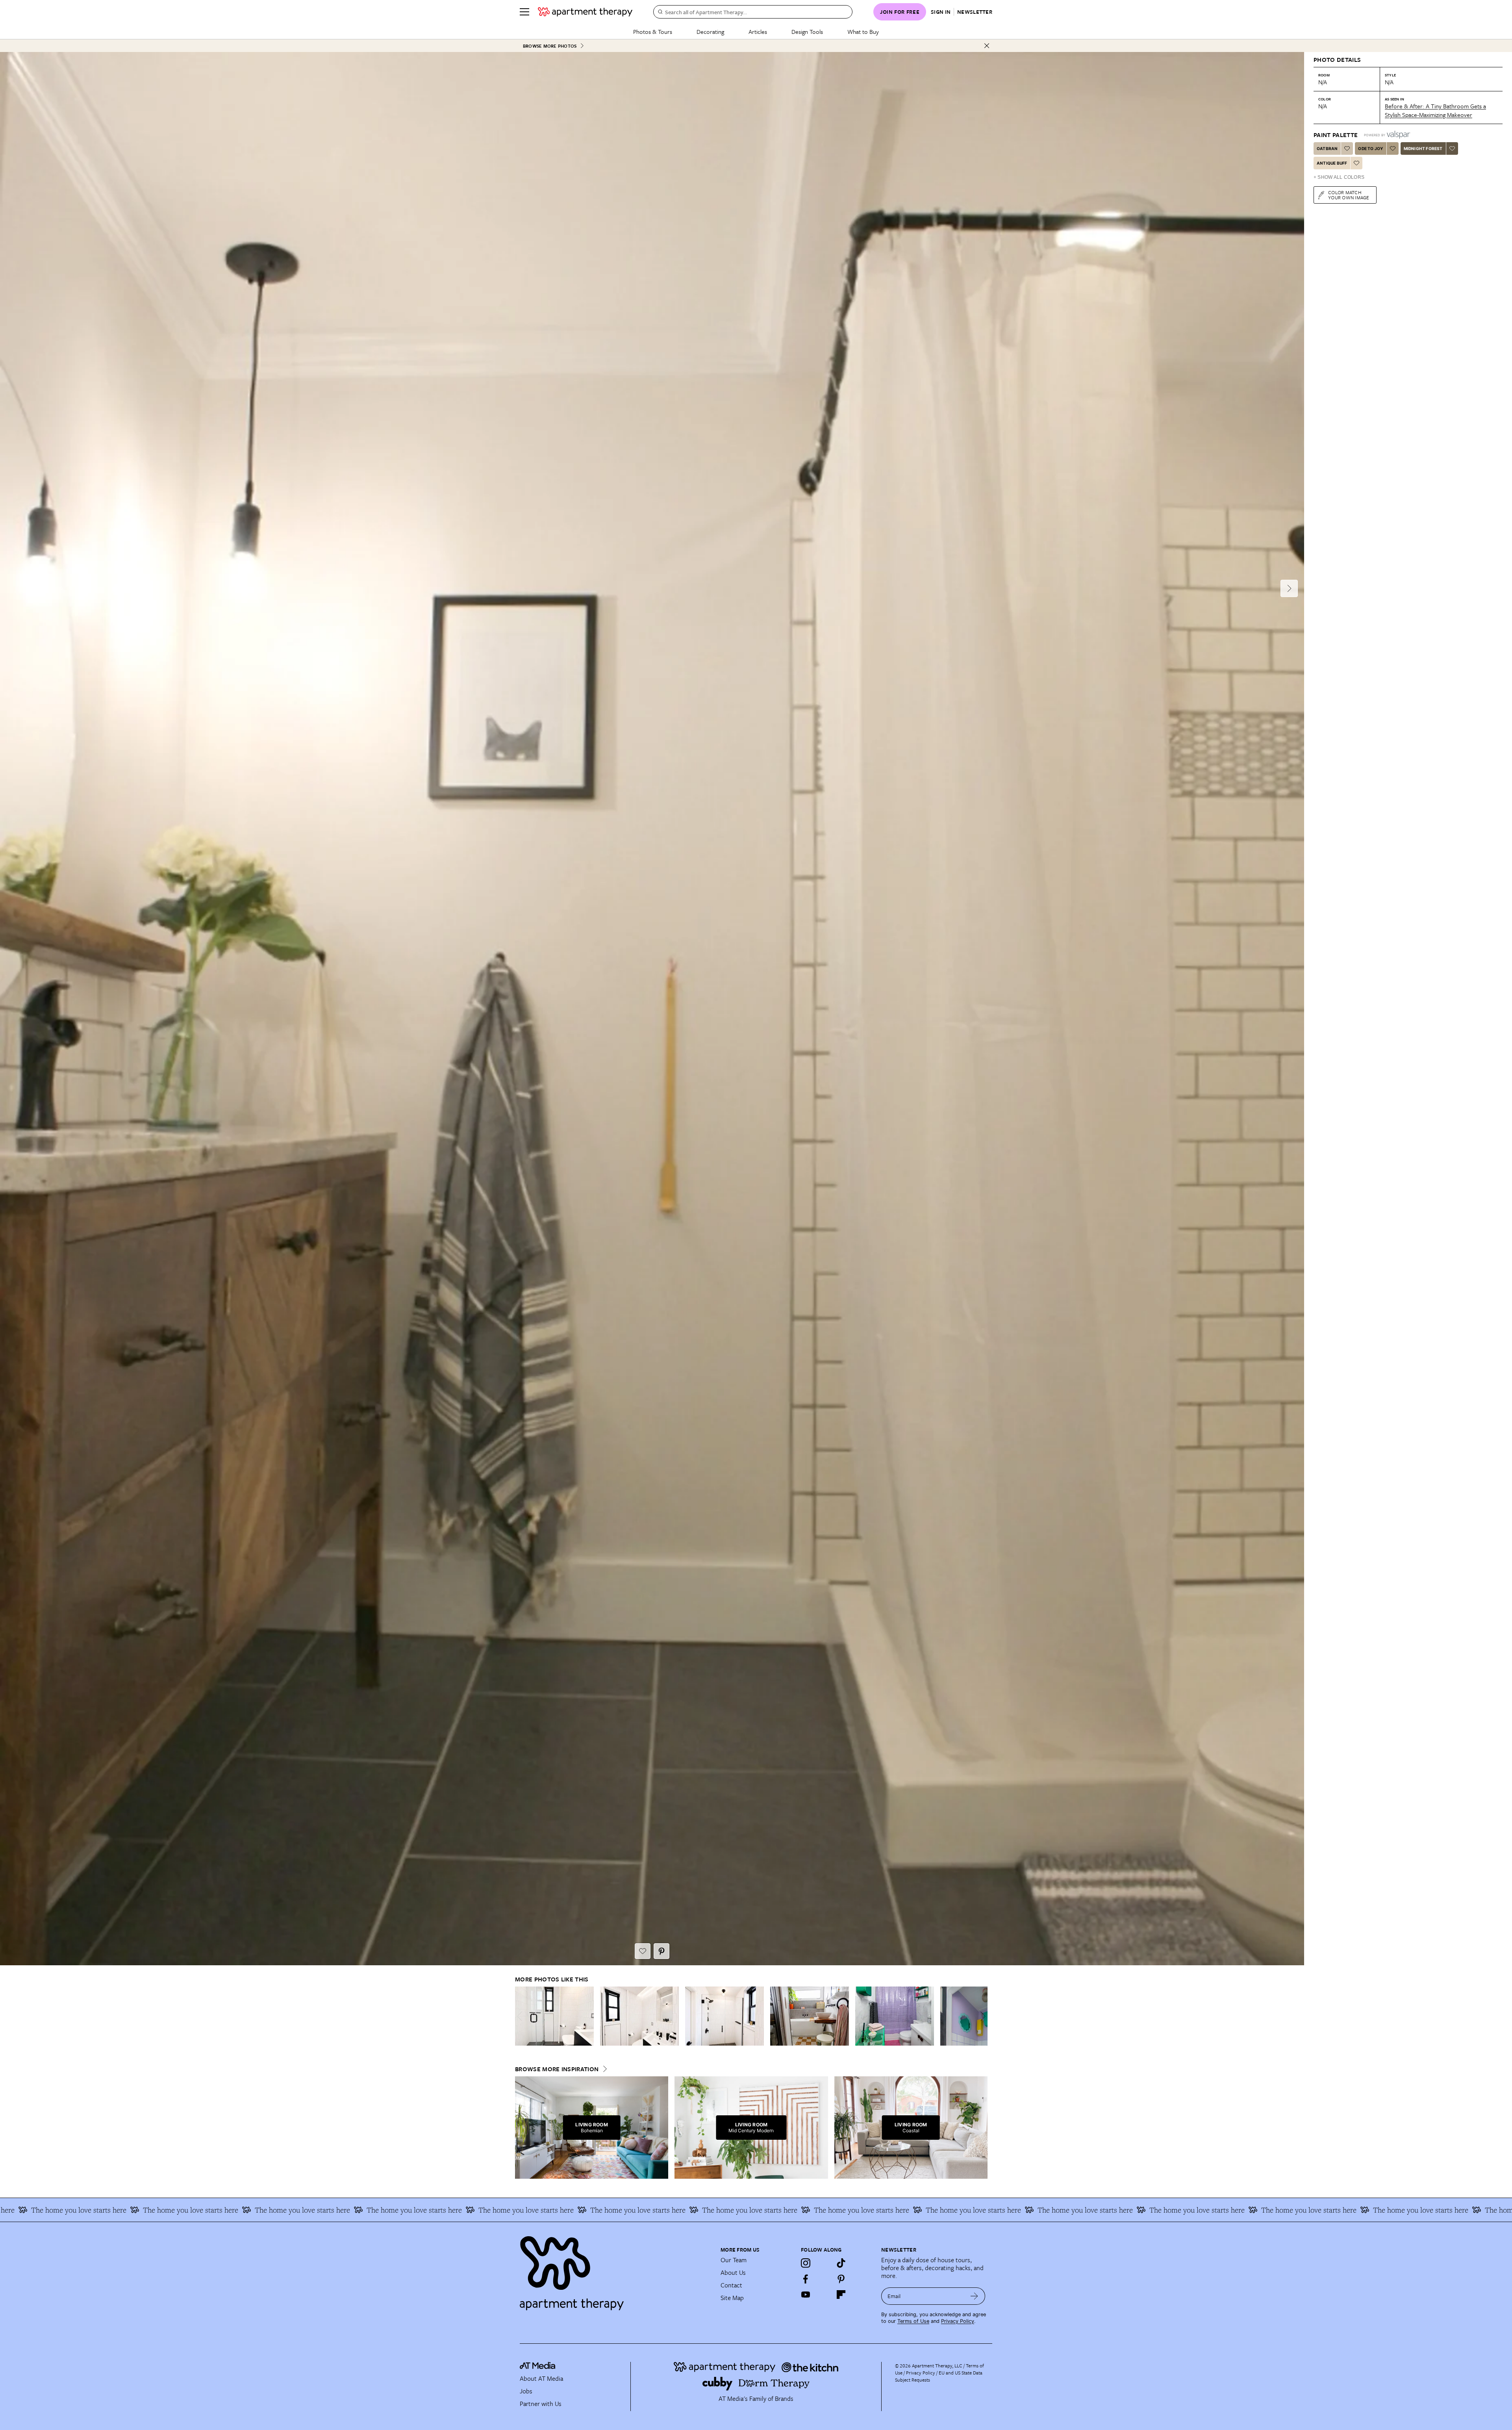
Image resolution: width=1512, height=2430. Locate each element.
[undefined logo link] (585, 12)
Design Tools (807, 32)
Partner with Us (541, 2404)
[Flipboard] (841, 2295)
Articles (758, 32)
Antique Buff (1332, 163)
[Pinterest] (841, 2279)
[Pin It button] (661, 1951)
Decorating (710, 32)
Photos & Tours (653, 32)
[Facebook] (806, 2279)
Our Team (734, 2260)
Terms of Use (913, 2321)
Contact (731, 2285)
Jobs (526, 2391)
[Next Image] (1289, 588)
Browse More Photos (550, 46)
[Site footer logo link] (615, 2270)
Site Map (732, 2298)
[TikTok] (841, 2263)
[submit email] (974, 2296)
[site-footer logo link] (537, 2367)
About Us (733, 2272)
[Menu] (524, 12)
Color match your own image (1349, 195)
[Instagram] (806, 2263)
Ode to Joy (1370, 148)
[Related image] (554, 2016)
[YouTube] (806, 2295)
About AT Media (541, 2378)
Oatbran (1327, 148)
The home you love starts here (99, 2210)
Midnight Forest (1423, 148)
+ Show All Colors (1339, 177)
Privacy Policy (958, 2321)
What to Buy (863, 32)
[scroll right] (981, 2016)
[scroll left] (521, 2016)
